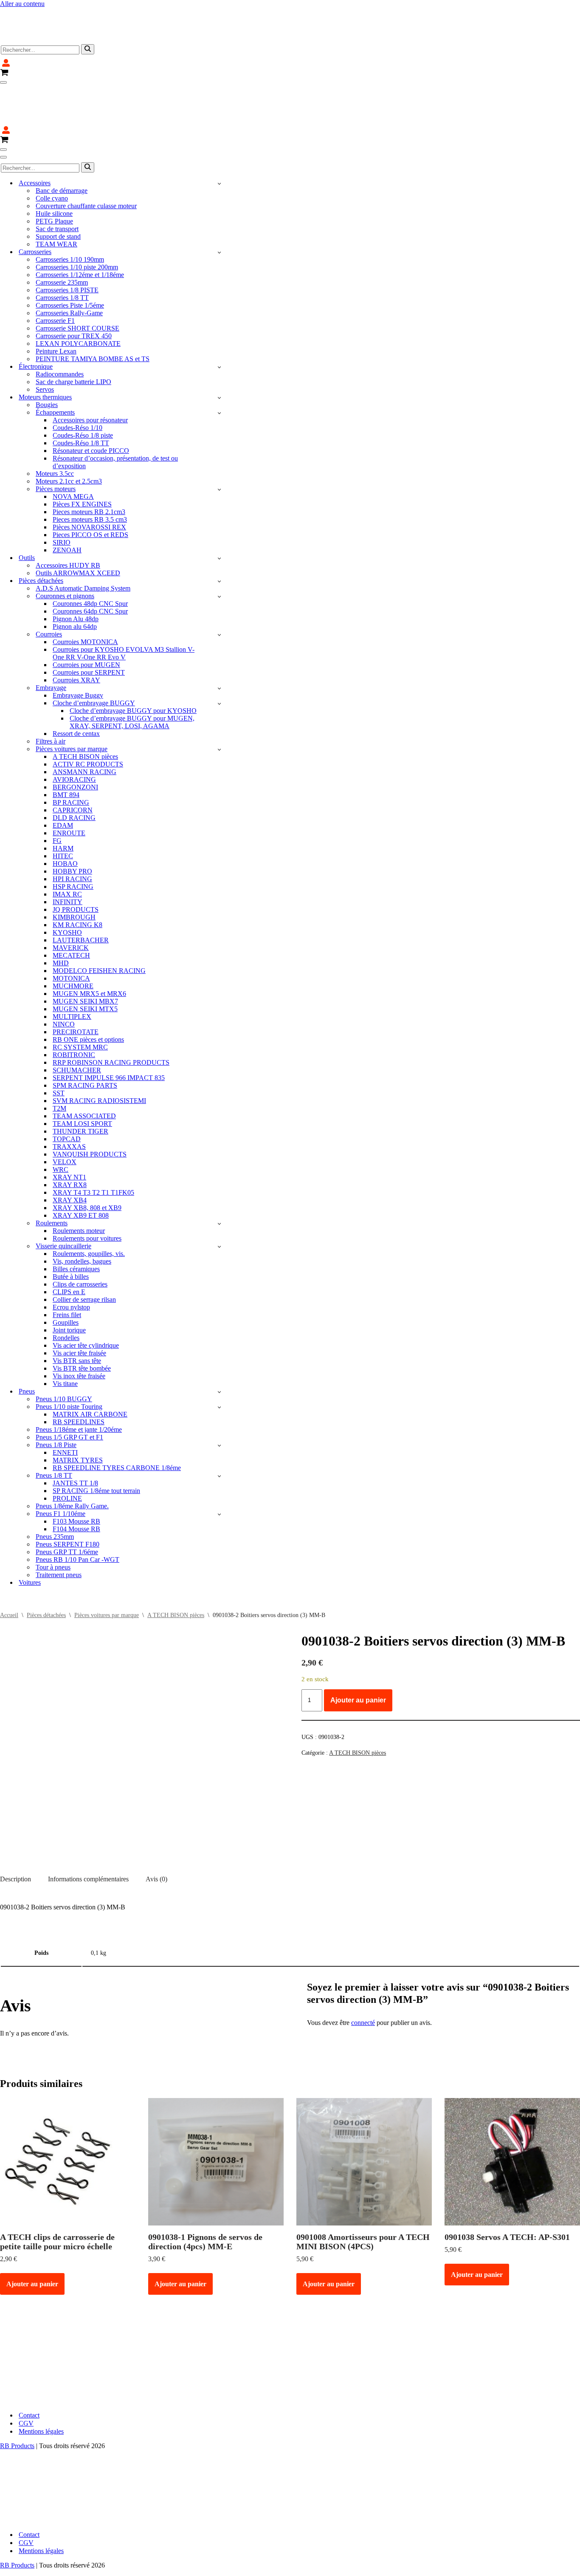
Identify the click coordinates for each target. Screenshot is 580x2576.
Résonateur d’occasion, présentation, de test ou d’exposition (115, 411)
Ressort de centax (76, 683)
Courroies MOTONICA (85, 591)
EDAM (63, 774)
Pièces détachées (46, 1564)
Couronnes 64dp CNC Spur (90, 560)
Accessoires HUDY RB (68, 514)
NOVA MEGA (73, 445)
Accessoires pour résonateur (90, 369)
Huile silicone (54, 163)
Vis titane (65, 1333)
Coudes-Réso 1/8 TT (81, 392)
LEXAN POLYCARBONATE (78, 293)
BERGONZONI (75, 736)
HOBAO (65, 813)
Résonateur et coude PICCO (91, 400)
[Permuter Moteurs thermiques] (219, 346)
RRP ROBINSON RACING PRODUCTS (111, 1011)
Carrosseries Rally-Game (69, 262)
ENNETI (65, 1401)
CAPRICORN (73, 759)
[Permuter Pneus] (219, 1341)
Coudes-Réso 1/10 (77, 377)
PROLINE (67, 1447)
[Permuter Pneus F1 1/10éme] (219, 1463)
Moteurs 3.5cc (55, 423)
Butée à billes (71, 1226)
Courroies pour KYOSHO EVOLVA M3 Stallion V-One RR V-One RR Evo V (124, 602)
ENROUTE (69, 782)
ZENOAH (67, 499)
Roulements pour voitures (87, 1187)
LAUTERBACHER (81, 889)
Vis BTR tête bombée (82, 1317)
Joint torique (69, 1279)
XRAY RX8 (70, 1134)
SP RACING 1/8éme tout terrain (96, 1440)
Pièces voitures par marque (107, 1564)
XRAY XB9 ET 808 (81, 1164)
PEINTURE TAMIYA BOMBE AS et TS (93, 308)
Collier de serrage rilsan (84, 1248)
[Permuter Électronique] (219, 316)
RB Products (17, 2395)
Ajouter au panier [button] (32, 2233)
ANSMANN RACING (84, 721)
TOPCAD (67, 1088)
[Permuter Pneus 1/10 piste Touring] (219, 1356)
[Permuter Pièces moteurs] (219, 438)
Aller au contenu (22, 4)
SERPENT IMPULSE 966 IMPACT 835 (109, 1027)
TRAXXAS (69, 1096)
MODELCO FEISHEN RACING (99, 920)
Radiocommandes (60, 323)
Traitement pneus (59, 1524)
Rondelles (66, 1287)
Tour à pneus (53, 1516)
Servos (45, 338)
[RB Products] (46, 11)
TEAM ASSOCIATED (84, 1065)
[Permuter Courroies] (219, 584)
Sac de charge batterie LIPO (73, 331)
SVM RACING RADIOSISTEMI (99, 1050)
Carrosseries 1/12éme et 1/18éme (80, 224)
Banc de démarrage (62, 140)
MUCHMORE (73, 935)
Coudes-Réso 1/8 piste (83, 384)
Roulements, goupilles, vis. (89, 1203)
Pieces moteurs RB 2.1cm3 (89, 461)
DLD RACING (74, 767)
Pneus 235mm (55, 1486)
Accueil (9, 1564)
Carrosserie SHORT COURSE (77, 277)
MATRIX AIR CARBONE (90, 1363)
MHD (61, 912)
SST (59, 1042)
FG (57, 790)
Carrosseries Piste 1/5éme (70, 254)
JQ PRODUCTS (76, 858)
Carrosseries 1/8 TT (62, 247)
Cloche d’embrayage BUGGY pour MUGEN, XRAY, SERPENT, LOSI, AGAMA (132, 671)
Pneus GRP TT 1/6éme (67, 1501)
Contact (29, 2364)
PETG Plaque (54, 170)
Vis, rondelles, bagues (82, 1210)
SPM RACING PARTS (85, 1034)
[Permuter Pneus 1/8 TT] (219, 1425)
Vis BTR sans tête (77, 1310)
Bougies (47, 354)
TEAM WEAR (56, 193)
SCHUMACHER (77, 1019)
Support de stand (58, 185)
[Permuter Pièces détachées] (219, 530)
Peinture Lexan (56, 300)
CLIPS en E (69, 1241)
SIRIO (62, 491)
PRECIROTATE (76, 981)
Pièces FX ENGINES (82, 453)
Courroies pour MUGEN (86, 614)
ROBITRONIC (74, 1004)
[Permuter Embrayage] (219, 637)
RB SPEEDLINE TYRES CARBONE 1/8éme (117, 1417)
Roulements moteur (79, 1180)
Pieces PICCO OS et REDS (90, 484)
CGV (26, 2372)
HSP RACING (73, 836)
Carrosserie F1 (55, 270)
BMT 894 (66, 744)
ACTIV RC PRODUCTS (88, 713)
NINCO (64, 973)
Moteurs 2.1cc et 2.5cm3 (69, 430)
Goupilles (66, 1271)
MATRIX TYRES (78, 1409)
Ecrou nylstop (71, 1256)
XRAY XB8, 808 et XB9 (87, 1157)
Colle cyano (52, 147)
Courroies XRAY (76, 629)
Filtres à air (51, 690)
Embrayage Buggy (78, 644)
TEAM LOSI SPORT (82, 1073)
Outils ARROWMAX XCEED (78, 522)
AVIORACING (74, 728)
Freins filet (67, 1264)
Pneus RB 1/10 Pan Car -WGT (77, 1509)
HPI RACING (72, 828)
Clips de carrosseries (80, 1233)
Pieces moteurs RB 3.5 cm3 (90, 468)
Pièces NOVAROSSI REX (89, 476)
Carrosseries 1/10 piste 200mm (77, 216)
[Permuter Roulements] (219, 1172)
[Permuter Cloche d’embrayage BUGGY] (219, 652)
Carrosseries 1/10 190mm (70, 208)
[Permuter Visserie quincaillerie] (219, 1195)
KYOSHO (67, 881)
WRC (61, 1118)
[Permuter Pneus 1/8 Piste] (219, 1394)
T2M (59, 1057)
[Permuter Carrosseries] (219, 201)
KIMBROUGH (74, 866)
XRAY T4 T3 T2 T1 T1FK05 (93, 1141)
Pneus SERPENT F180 (68, 1493)
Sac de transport (57, 178)
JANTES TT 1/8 (75, 1432)
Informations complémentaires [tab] (88, 1828)
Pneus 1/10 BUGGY (64, 1348)
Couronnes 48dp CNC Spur (90, 553)
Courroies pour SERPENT (89, 621)
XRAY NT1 (69, 1126)
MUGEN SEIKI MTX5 (85, 958)
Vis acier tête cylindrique (86, 1294)
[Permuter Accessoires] (219, 132)
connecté (363, 1972)
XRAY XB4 (70, 1149)
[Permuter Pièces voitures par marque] (219, 698)
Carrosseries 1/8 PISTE (67, 239)
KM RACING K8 (77, 874)
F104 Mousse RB (76, 1478)
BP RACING (71, 751)
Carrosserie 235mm (62, 231)
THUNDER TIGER (80, 1080)
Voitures (30, 1531)
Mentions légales (41, 2380)
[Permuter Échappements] (219, 362)
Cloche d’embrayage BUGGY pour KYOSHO (133, 660)
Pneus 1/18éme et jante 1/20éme (79, 1378)
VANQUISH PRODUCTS (90, 1103)
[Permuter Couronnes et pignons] (219, 545)
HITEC (63, 805)
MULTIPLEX (72, 966)
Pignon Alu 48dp (76, 568)
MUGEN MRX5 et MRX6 (89, 943)
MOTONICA (71, 927)
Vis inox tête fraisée (79, 1325)
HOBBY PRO (72, 820)
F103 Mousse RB (76, 1470)
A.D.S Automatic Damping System (83, 537)
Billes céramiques (76, 1218)
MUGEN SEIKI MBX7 (85, 950)
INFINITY (68, 851)
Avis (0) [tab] (156, 1828)
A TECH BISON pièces (85, 706)
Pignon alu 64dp (75, 575)
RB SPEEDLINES (79, 1371)
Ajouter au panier (358, 1649)
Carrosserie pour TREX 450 (74, 285)
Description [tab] (15, 1828)
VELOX (65, 1111)
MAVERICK (71, 897)
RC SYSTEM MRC (80, 996)
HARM (63, 797)
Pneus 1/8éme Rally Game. (72, 1455)
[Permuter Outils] (219, 507)
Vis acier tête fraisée (79, 1302)
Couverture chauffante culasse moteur (86, 155)
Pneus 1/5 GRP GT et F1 (69, 1386)
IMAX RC (67, 843)
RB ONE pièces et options (88, 988)
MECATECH (71, 904)
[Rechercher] (88, 24)
